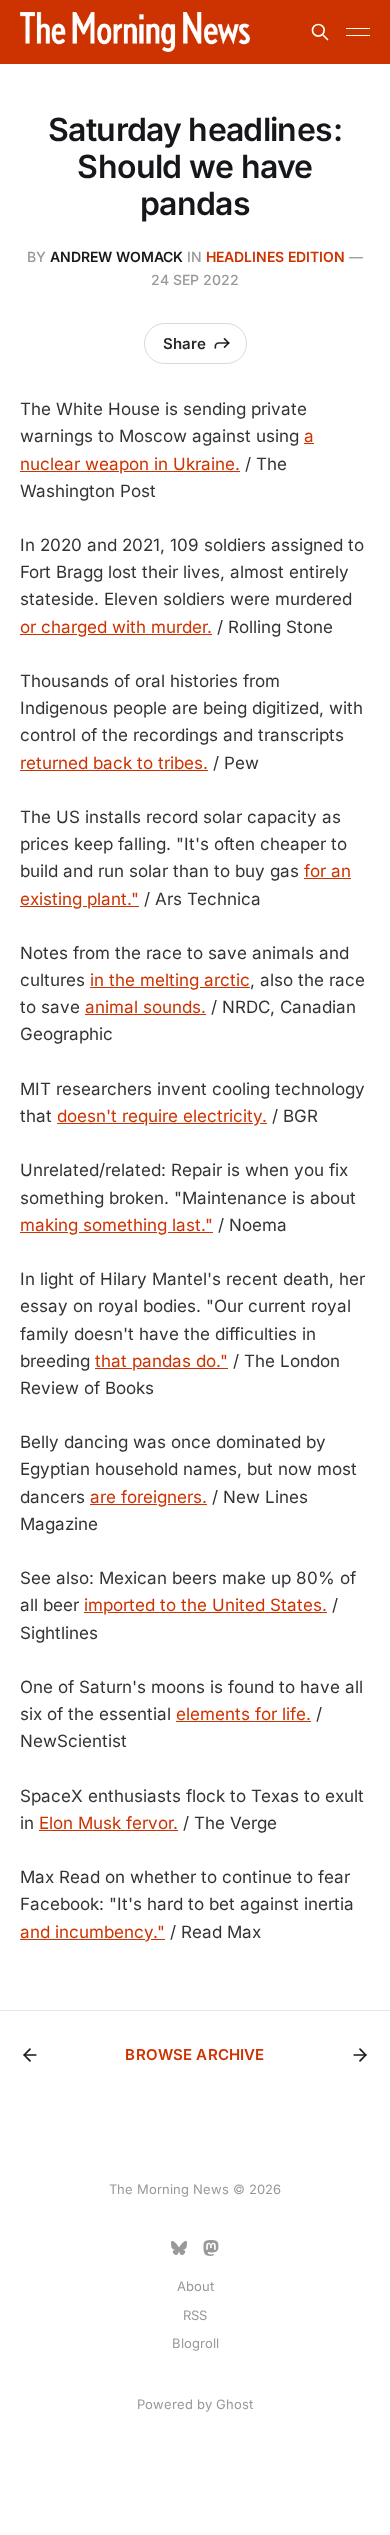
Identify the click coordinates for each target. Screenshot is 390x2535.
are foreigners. (148, 1497)
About (195, 2286)
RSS (195, 2315)
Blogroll (195, 2343)
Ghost (234, 2404)
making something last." (116, 1225)
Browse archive (194, 2054)
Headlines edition (275, 256)
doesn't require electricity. (162, 1116)
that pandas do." (161, 1361)
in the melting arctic (170, 980)
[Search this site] (320, 32)
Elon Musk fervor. (108, 1823)
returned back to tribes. (114, 763)
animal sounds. (145, 1007)
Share (184, 343)
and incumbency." (92, 1932)
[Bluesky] (179, 2248)
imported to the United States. (205, 1605)
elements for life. (243, 1714)
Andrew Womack (116, 256)
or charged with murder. (116, 627)
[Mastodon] (211, 2248)
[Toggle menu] (358, 32)
